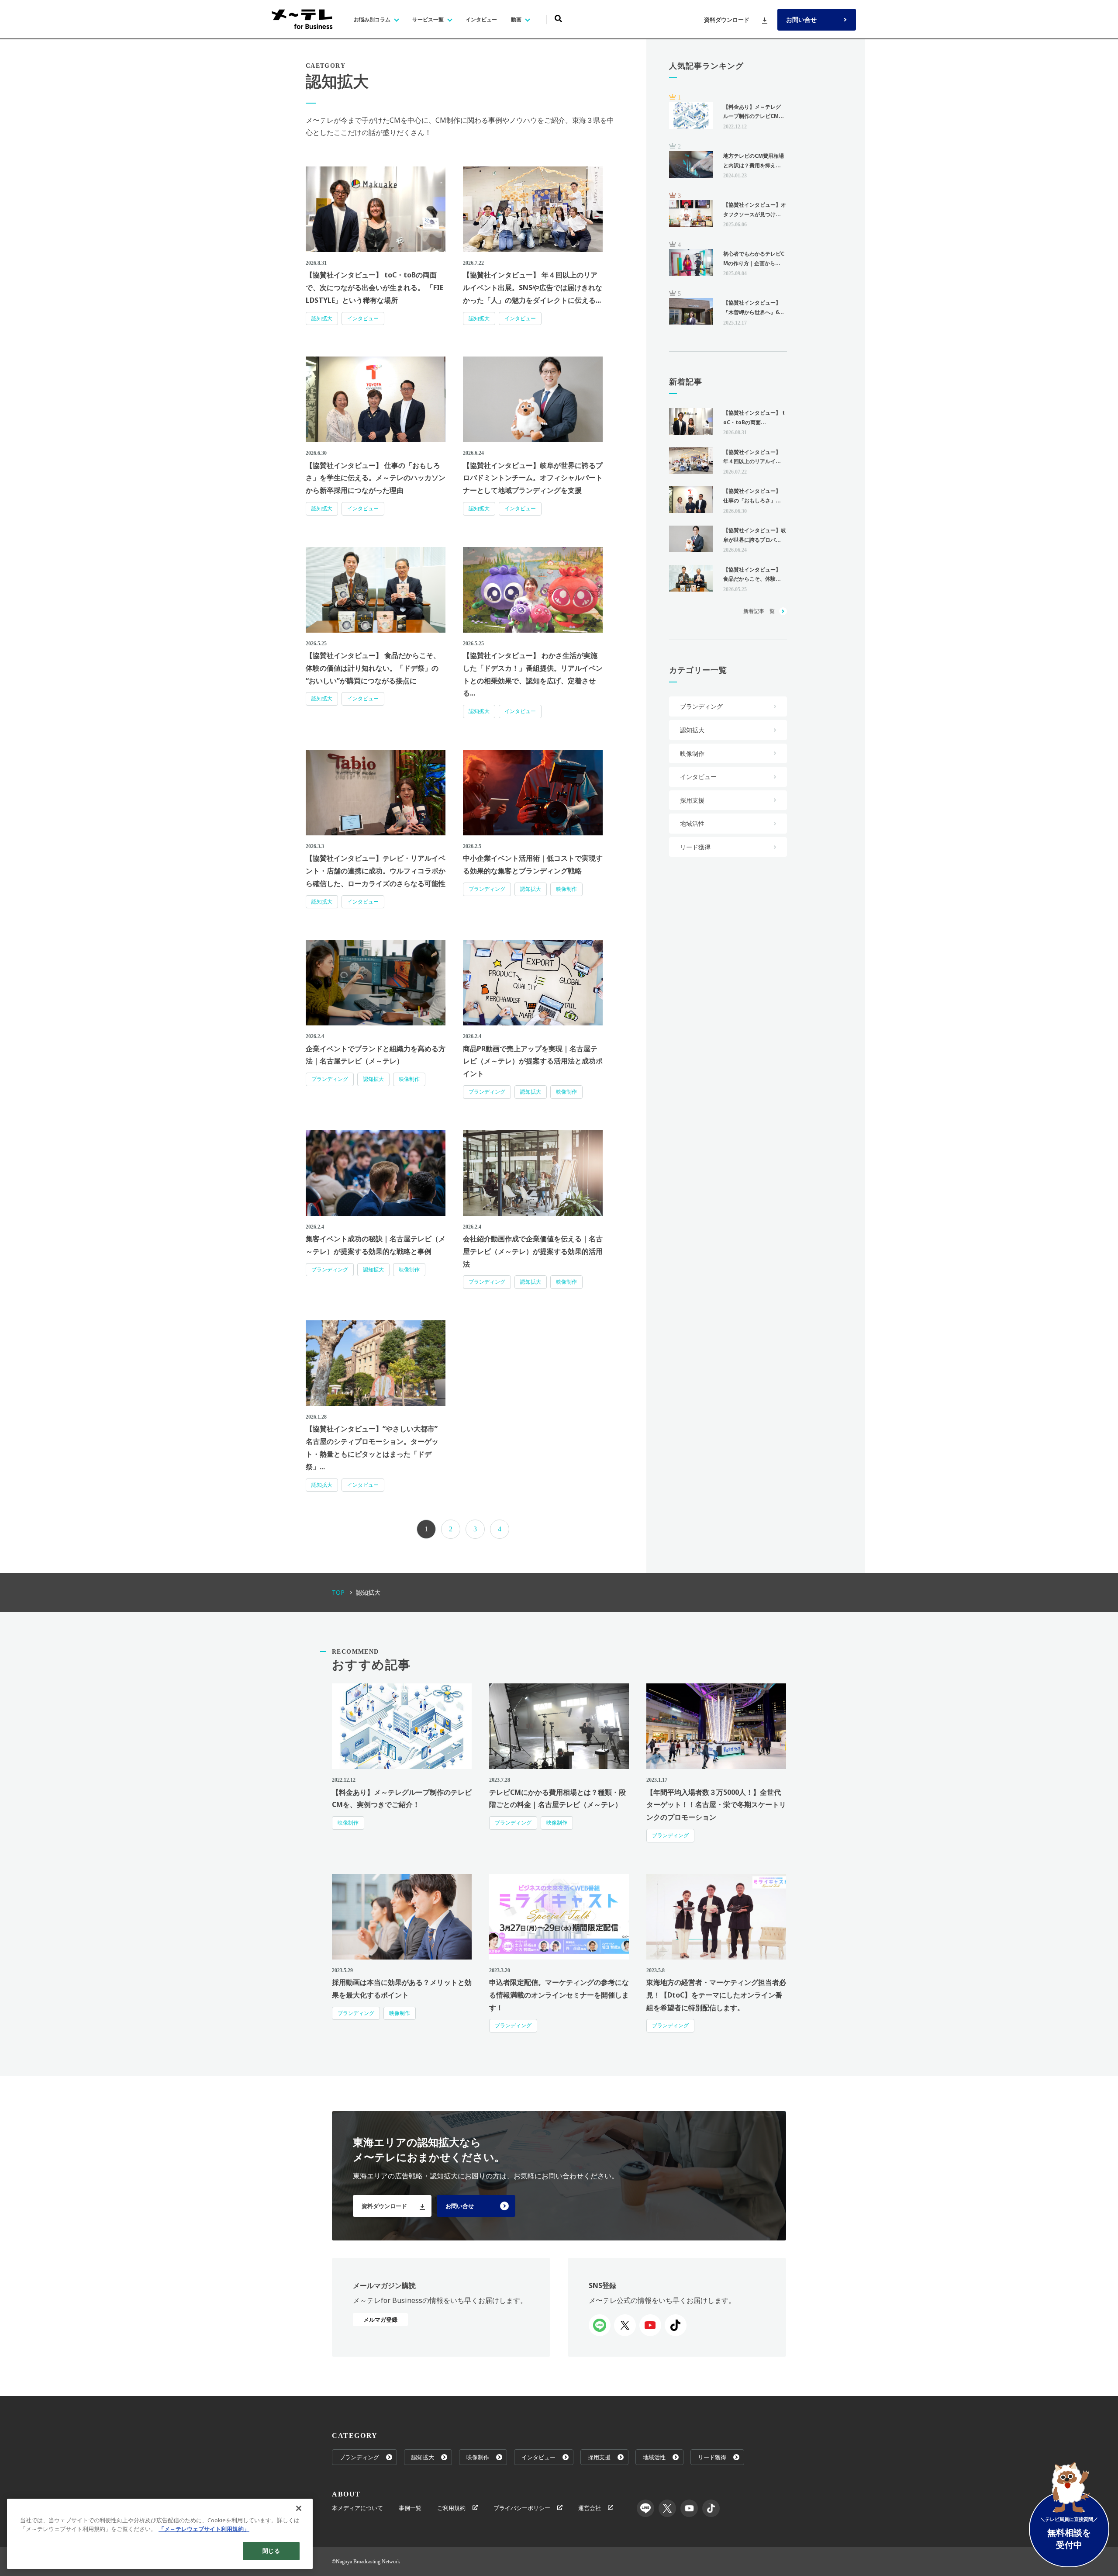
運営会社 (590, 2508)
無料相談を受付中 (1069, 2533)
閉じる (271, 2551)
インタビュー (363, 318)
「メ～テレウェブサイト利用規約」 (204, 2529)
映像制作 (566, 889)
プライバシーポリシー (522, 2508)
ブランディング (487, 889)
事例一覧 (410, 2508)
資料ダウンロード (727, 20)
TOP (338, 1592)
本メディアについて (357, 2508)
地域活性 (692, 823)
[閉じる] (299, 2508)
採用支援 (692, 800)
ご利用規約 (451, 2508)
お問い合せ (801, 19)
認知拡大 (322, 318)
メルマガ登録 (380, 2320)
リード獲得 (695, 847)
